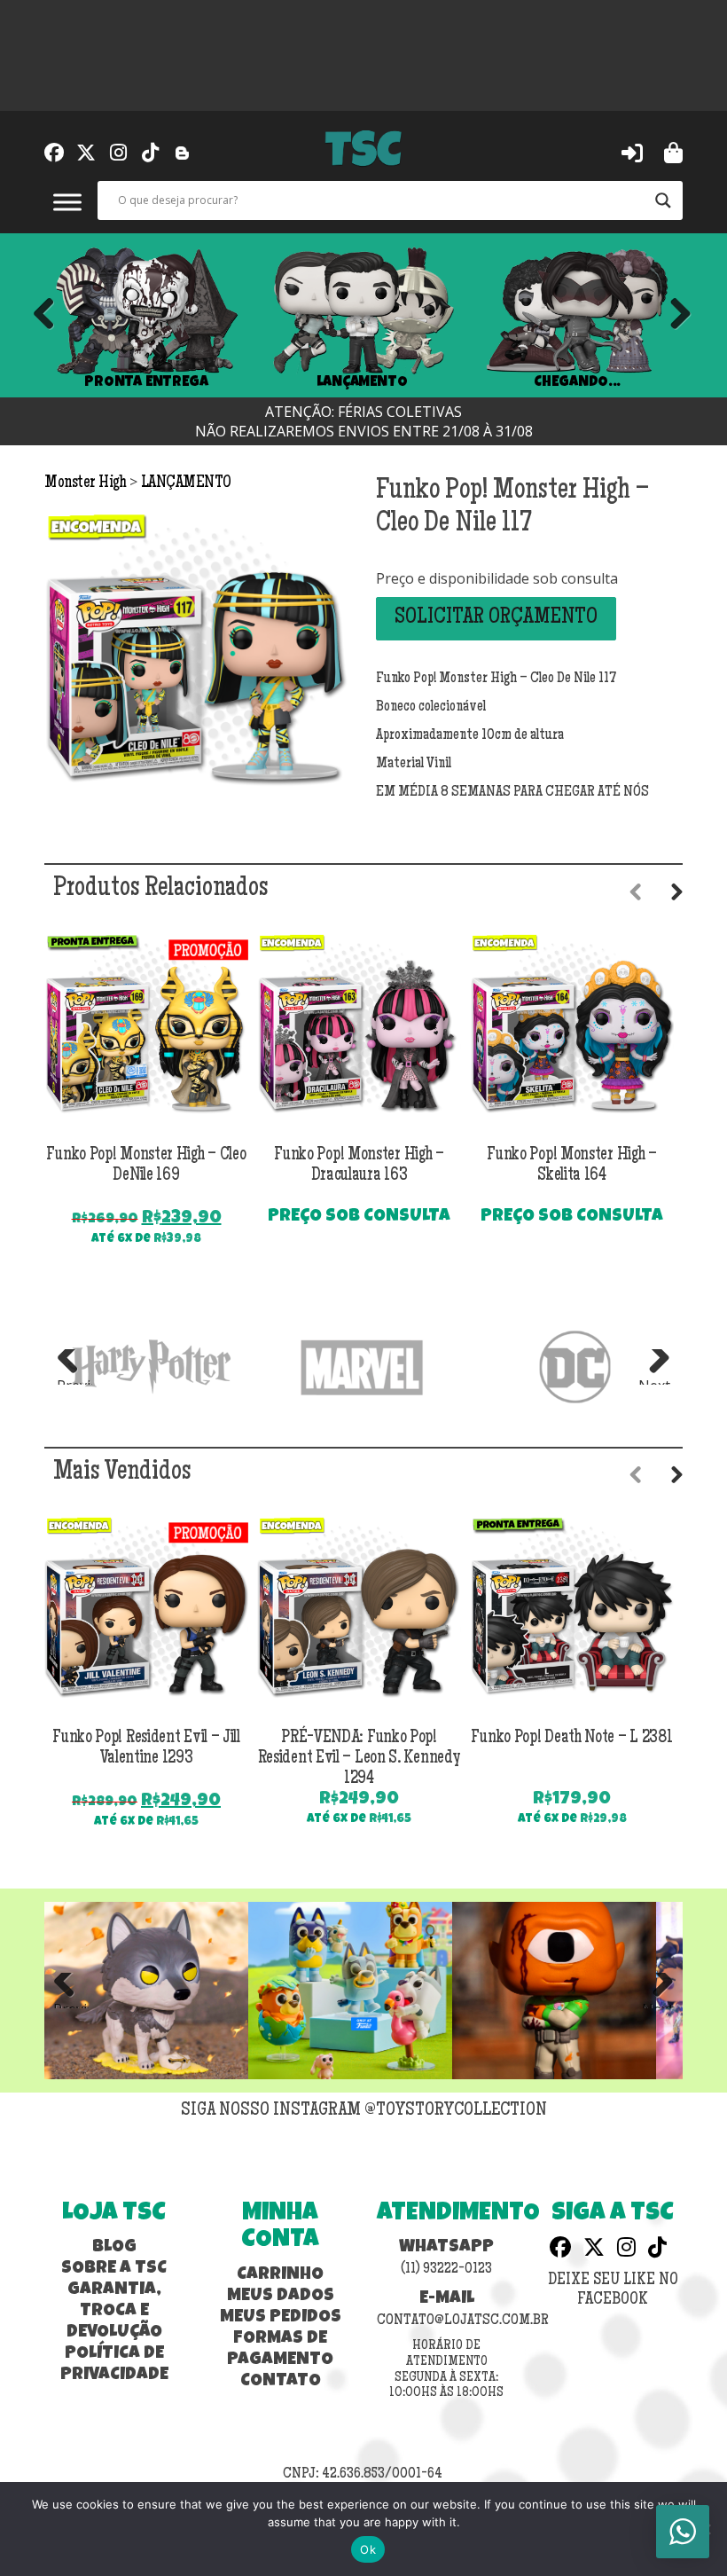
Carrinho (280, 2275)
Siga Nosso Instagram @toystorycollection (364, 2111)
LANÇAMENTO (362, 382)
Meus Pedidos (281, 2318)
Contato (281, 2382)
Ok (368, 2549)
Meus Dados (281, 2297)
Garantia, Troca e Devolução (114, 2312)
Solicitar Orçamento (496, 618)
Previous (44, 315)
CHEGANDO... (577, 382)
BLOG (114, 2248)
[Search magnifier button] (663, 200)
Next (674, 315)
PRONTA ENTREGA (146, 382)
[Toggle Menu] (67, 202)
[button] (632, 152)
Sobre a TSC (114, 2269)
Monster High (87, 483)
